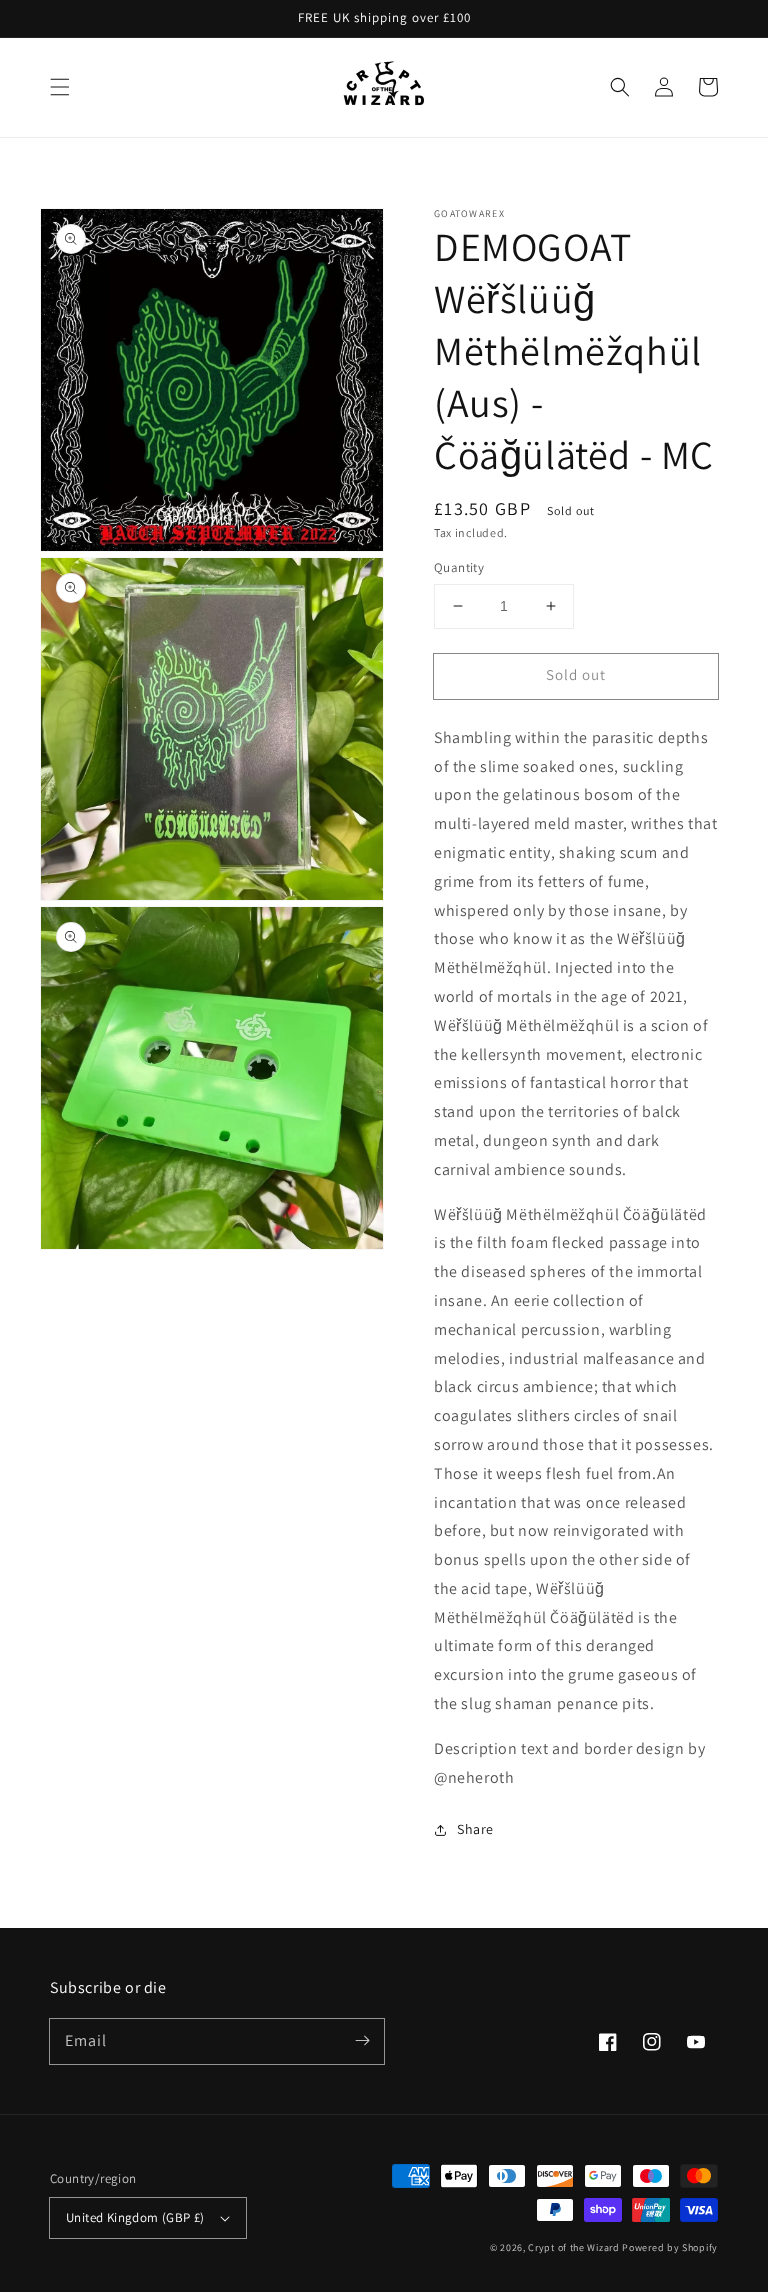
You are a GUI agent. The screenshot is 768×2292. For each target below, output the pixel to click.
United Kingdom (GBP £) (135, 2217)
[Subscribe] (362, 2041)
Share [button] (475, 1829)
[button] (60, 87)
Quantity (459, 567)
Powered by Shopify (670, 2247)
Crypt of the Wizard (573, 2247)
